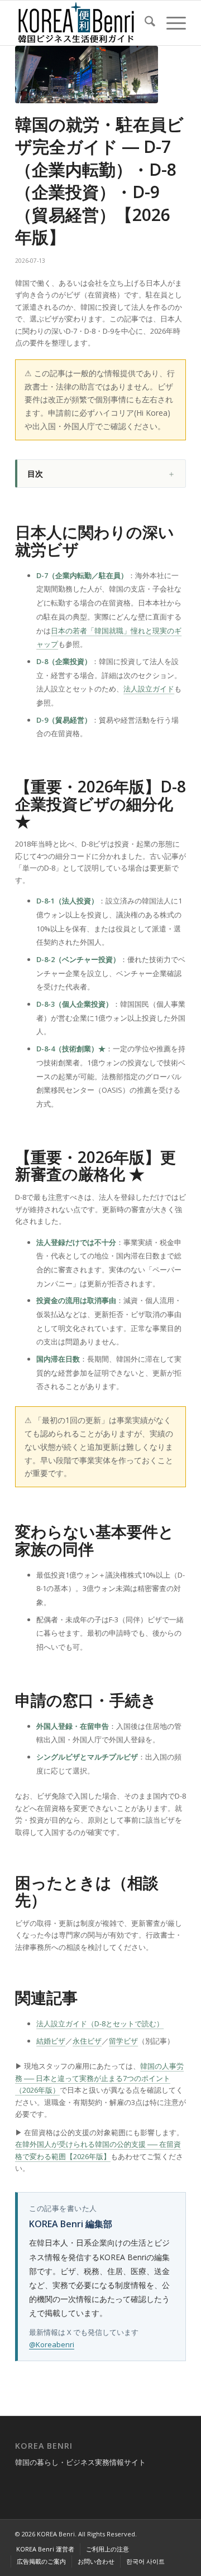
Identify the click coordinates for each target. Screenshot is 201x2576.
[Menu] (171, 23)
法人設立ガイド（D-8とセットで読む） (100, 2024)
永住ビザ (87, 2041)
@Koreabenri (52, 2344)
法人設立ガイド (149, 689)
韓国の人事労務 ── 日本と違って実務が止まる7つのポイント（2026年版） (99, 2078)
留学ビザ (123, 2041)
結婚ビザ (51, 2041)
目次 (35, 474)
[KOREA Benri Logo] (83, 23)
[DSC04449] (87, 75)
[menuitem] (144, 23)
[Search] (144, 23)
